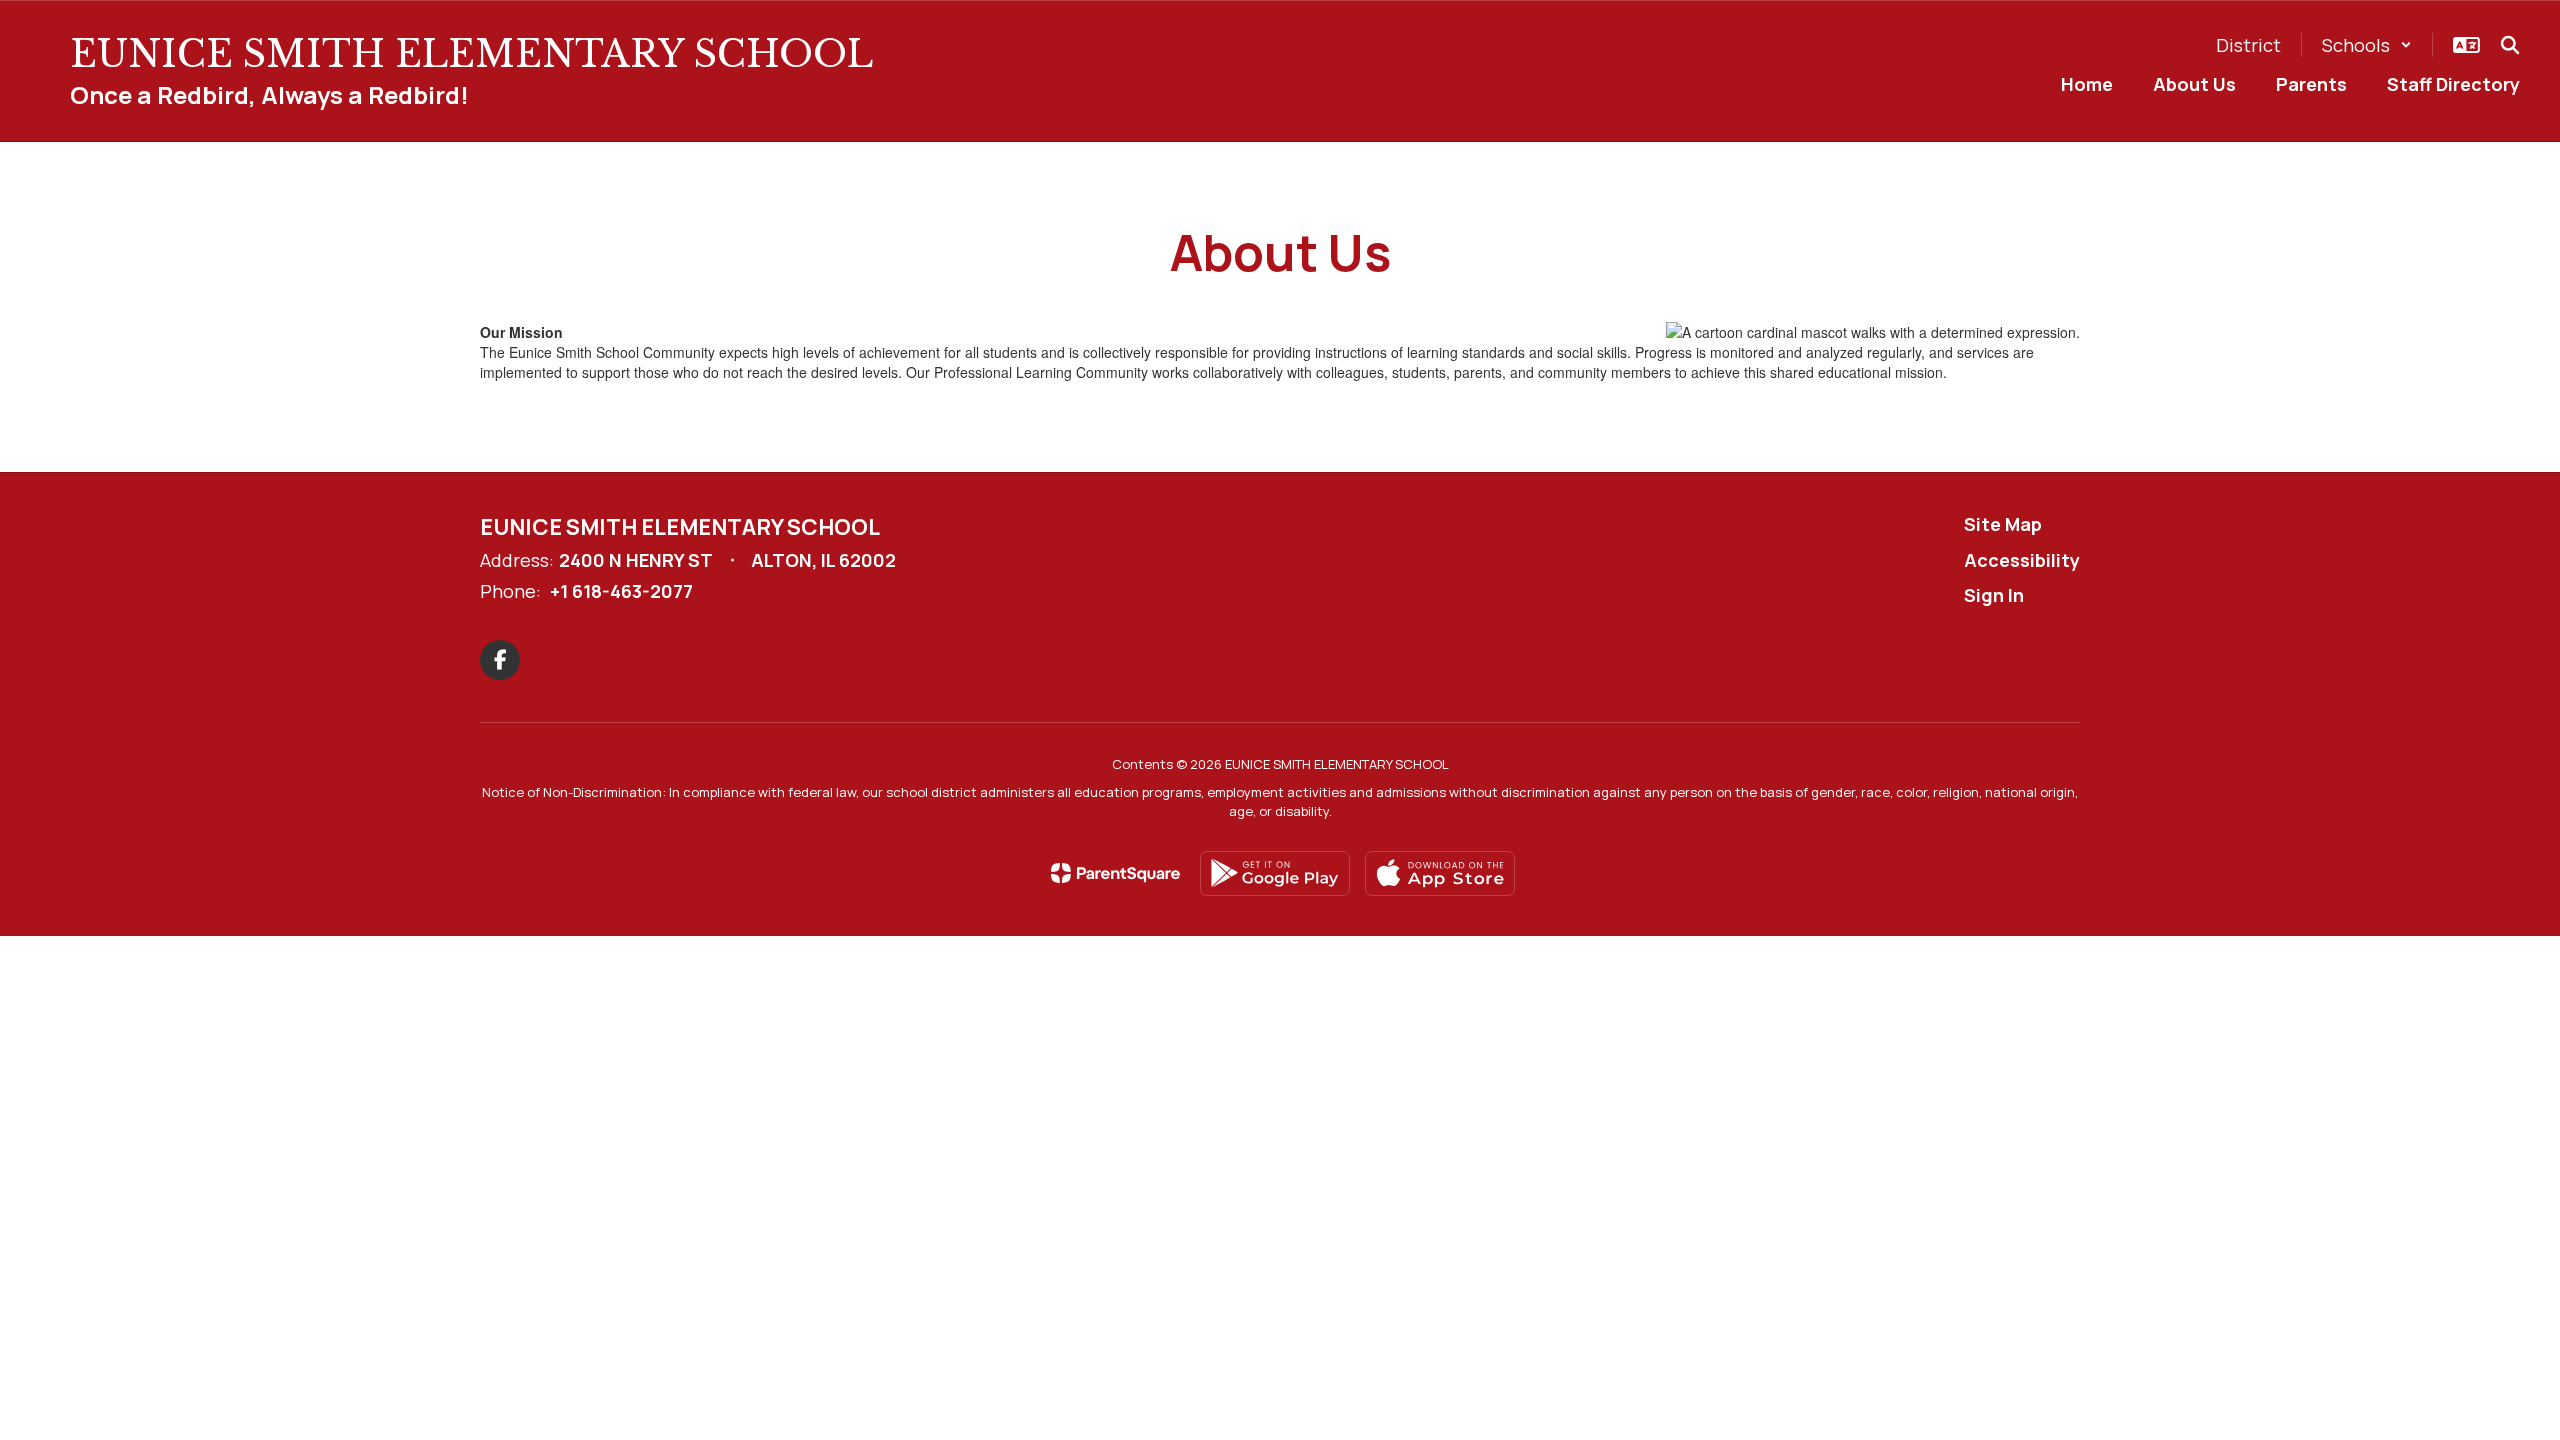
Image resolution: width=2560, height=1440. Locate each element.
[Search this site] (2510, 45)
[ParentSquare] (1115, 873)
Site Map (2003, 524)
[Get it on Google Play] (1275, 873)
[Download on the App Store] (1440, 873)
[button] (2367, 45)
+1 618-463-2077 (621, 591)
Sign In (1994, 595)
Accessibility (2022, 560)
